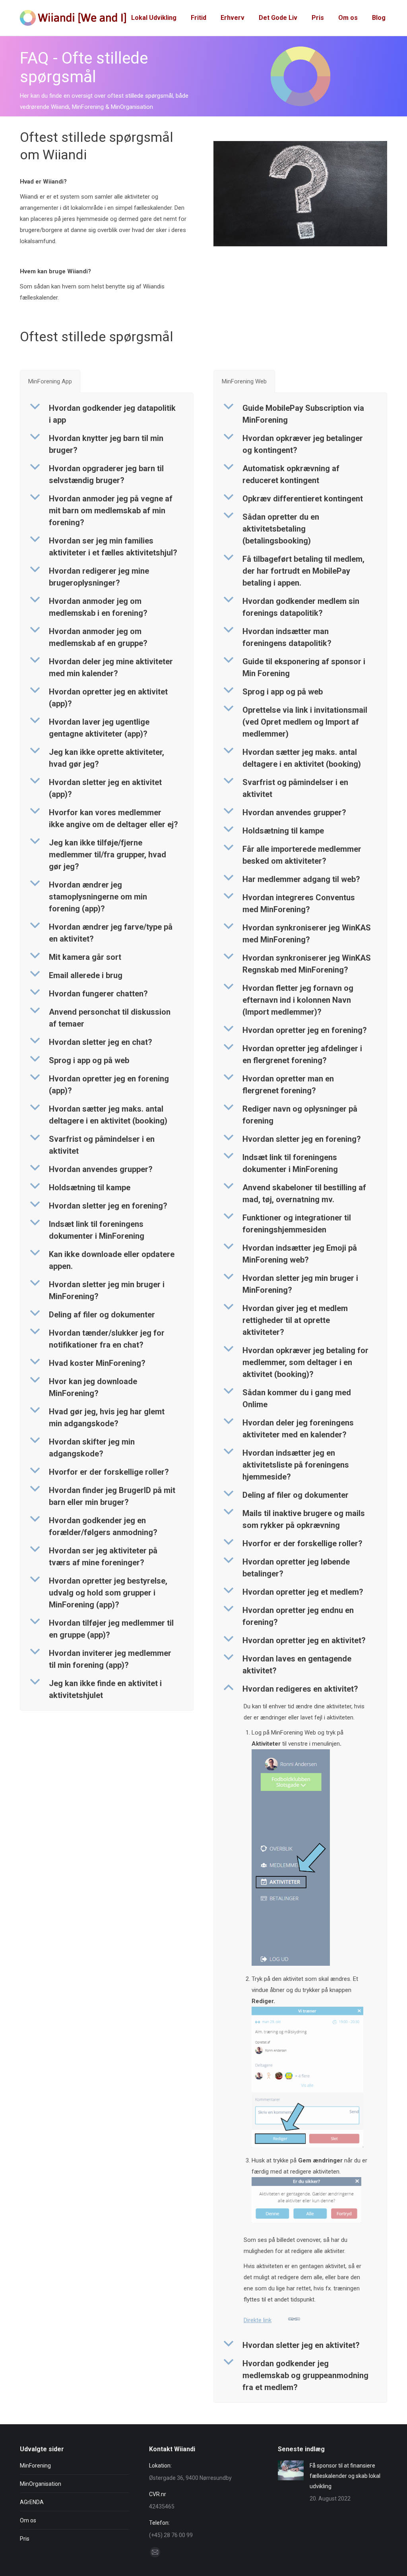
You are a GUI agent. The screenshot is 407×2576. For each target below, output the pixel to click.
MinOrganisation (41, 2484)
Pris (25, 2539)
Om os (28, 2520)
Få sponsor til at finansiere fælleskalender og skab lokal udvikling (345, 2476)
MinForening (35, 2466)
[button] (107, 414)
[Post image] (291, 2470)
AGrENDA (32, 2502)
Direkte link (258, 2320)
